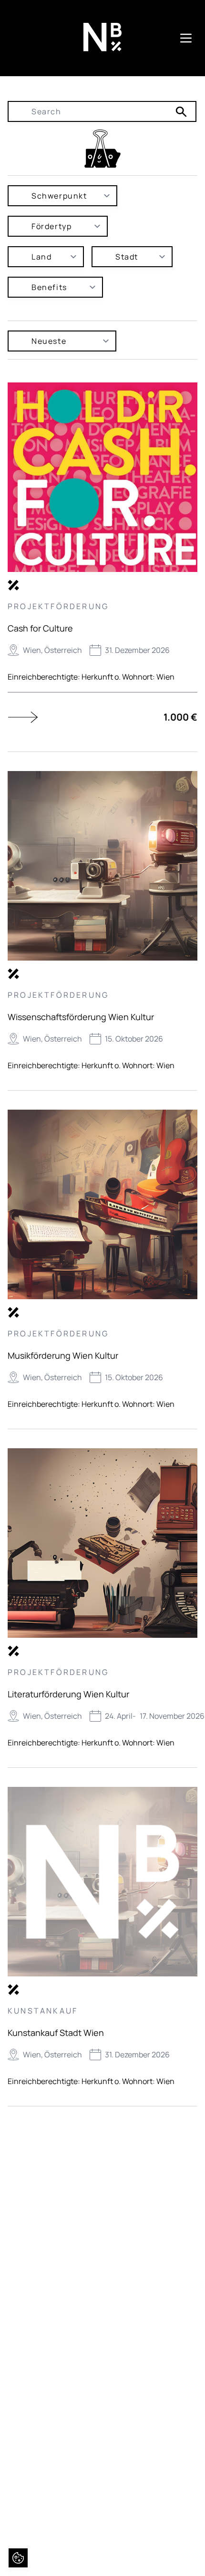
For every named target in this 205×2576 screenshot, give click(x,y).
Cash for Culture (40, 628)
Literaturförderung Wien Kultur (68, 1694)
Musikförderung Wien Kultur (63, 1355)
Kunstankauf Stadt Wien (56, 2033)
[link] (102, 149)
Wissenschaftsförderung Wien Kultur (81, 1017)
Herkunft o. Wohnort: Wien (128, 677)
